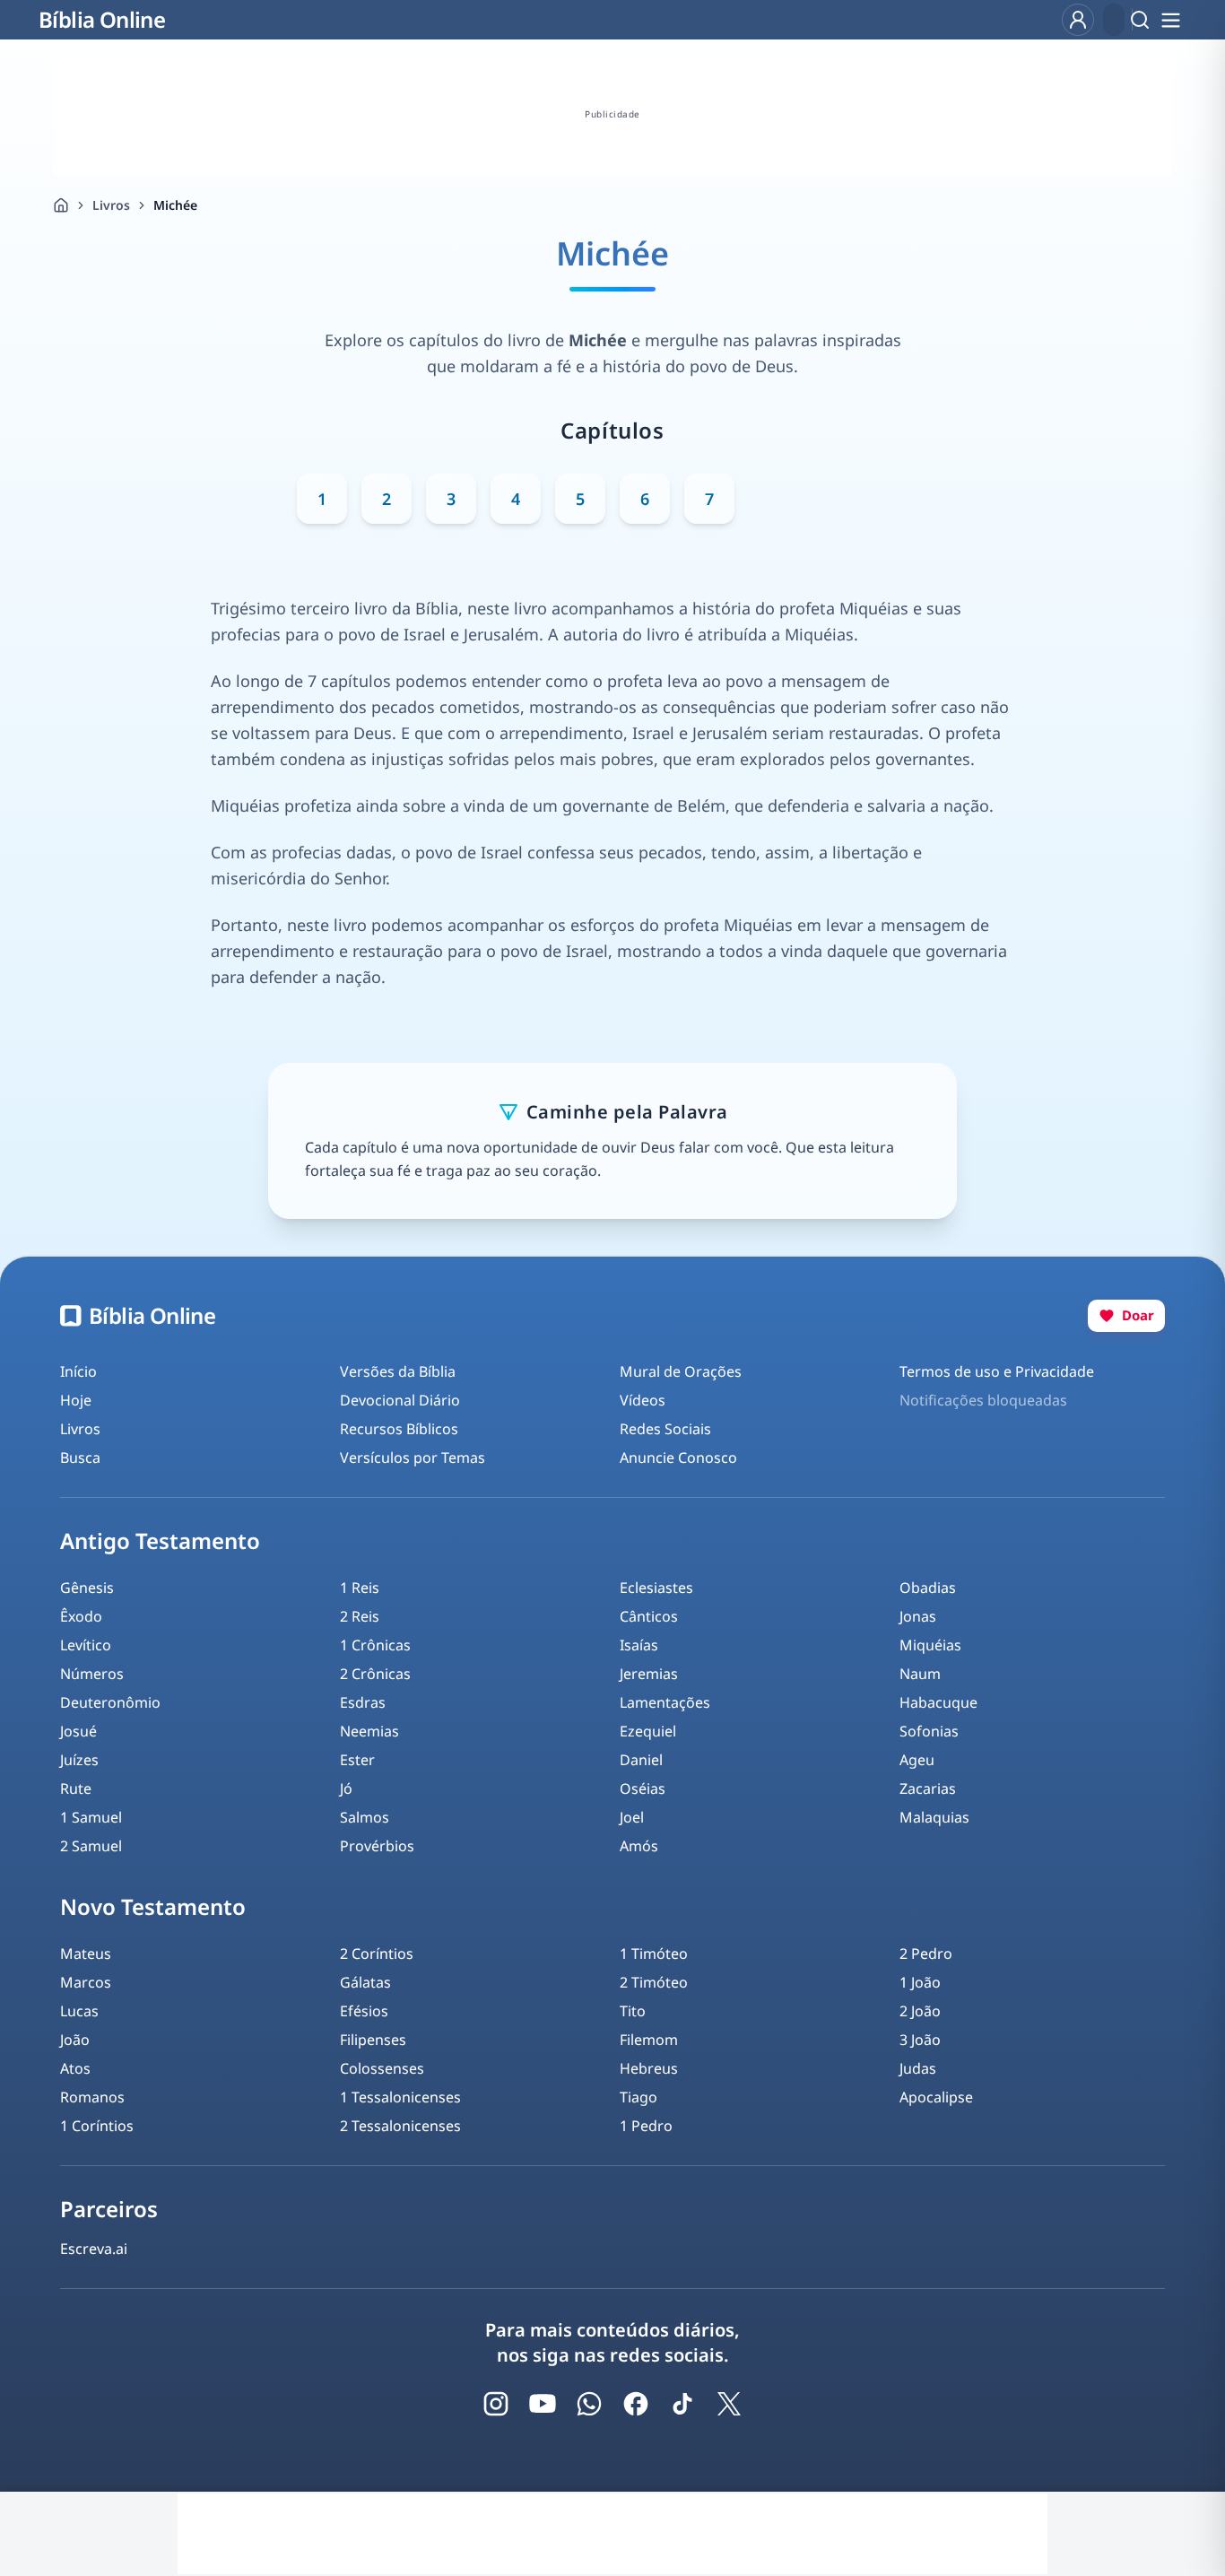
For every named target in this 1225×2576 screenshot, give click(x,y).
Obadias (928, 1588)
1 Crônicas (375, 1645)
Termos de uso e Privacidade (997, 1371)
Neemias (369, 1731)
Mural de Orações (681, 1371)
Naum (920, 1674)
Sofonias (929, 1731)
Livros (111, 205)
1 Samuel (91, 1817)
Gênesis (87, 1588)
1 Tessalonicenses (400, 2097)
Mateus (86, 1954)
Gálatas (365, 1982)
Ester (357, 1760)
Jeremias (649, 1674)
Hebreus (649, 2068)
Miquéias (930, 1645)
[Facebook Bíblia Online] (636, 2404)
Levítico (86, 1645)
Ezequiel (648, 1731)
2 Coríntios (377, 1954)
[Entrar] (1078, 20)
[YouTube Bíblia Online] (543, 2404)
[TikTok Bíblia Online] (682, 2404)
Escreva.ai (94, 2249)
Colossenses (382, 2068)
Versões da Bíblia (398, 1371)
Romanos (92, 2097)
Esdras (363, 1702)
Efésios (364, 2011)
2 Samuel (91, 1846)
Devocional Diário (400, 1400)
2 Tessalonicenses (400, 2126)
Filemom (649, 2040)
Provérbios (377, 1846)
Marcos (86, 1982)
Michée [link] (175, 205)
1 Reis (360, 1588)
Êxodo (81, 1616)
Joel (632, 1817)
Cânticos (649, 1616)
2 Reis (360, 1616)
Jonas (918, 1616)
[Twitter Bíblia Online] (729, 2404)
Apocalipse (936, 2097)
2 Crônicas (375, 1674)
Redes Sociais (665, 1429)
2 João (920, 2011)
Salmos (365, 1817)
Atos (75, 2068)
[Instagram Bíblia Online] (496, 2404)
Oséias (643, 1788)
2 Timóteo (654, 1982)
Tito (633, 2011)
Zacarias (928, 1788)
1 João (920, 1982)
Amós (639, 1846)
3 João (920, 2040)
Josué (78, 1731)
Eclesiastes (656, 1588)
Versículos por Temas (413, 1458)
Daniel (641, 1760)
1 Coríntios (97, 2126)
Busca (80, 1458)
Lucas (79, 2011)
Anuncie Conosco (678, 1458)
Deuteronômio (110, 1702)
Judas (918, 2068)
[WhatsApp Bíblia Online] (589, 2404)
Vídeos (643, 1400)
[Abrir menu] (1170, 20)
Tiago (639, 2097)
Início (78, 1371)
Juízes (79, 1760)
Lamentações (665, 1702)
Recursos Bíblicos (399, 1429)
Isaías (639, 1645)
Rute (76, 1788)
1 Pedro (646, 2126)
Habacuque (938, 1702)
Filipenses (373, 2040)
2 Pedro (926, 1954)
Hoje (76, 1400)
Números (92, 1674)
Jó (346, 1788)
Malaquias (934, 1817)
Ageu (917, 1760)
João (75, 2040)
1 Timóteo (654, 1954)
